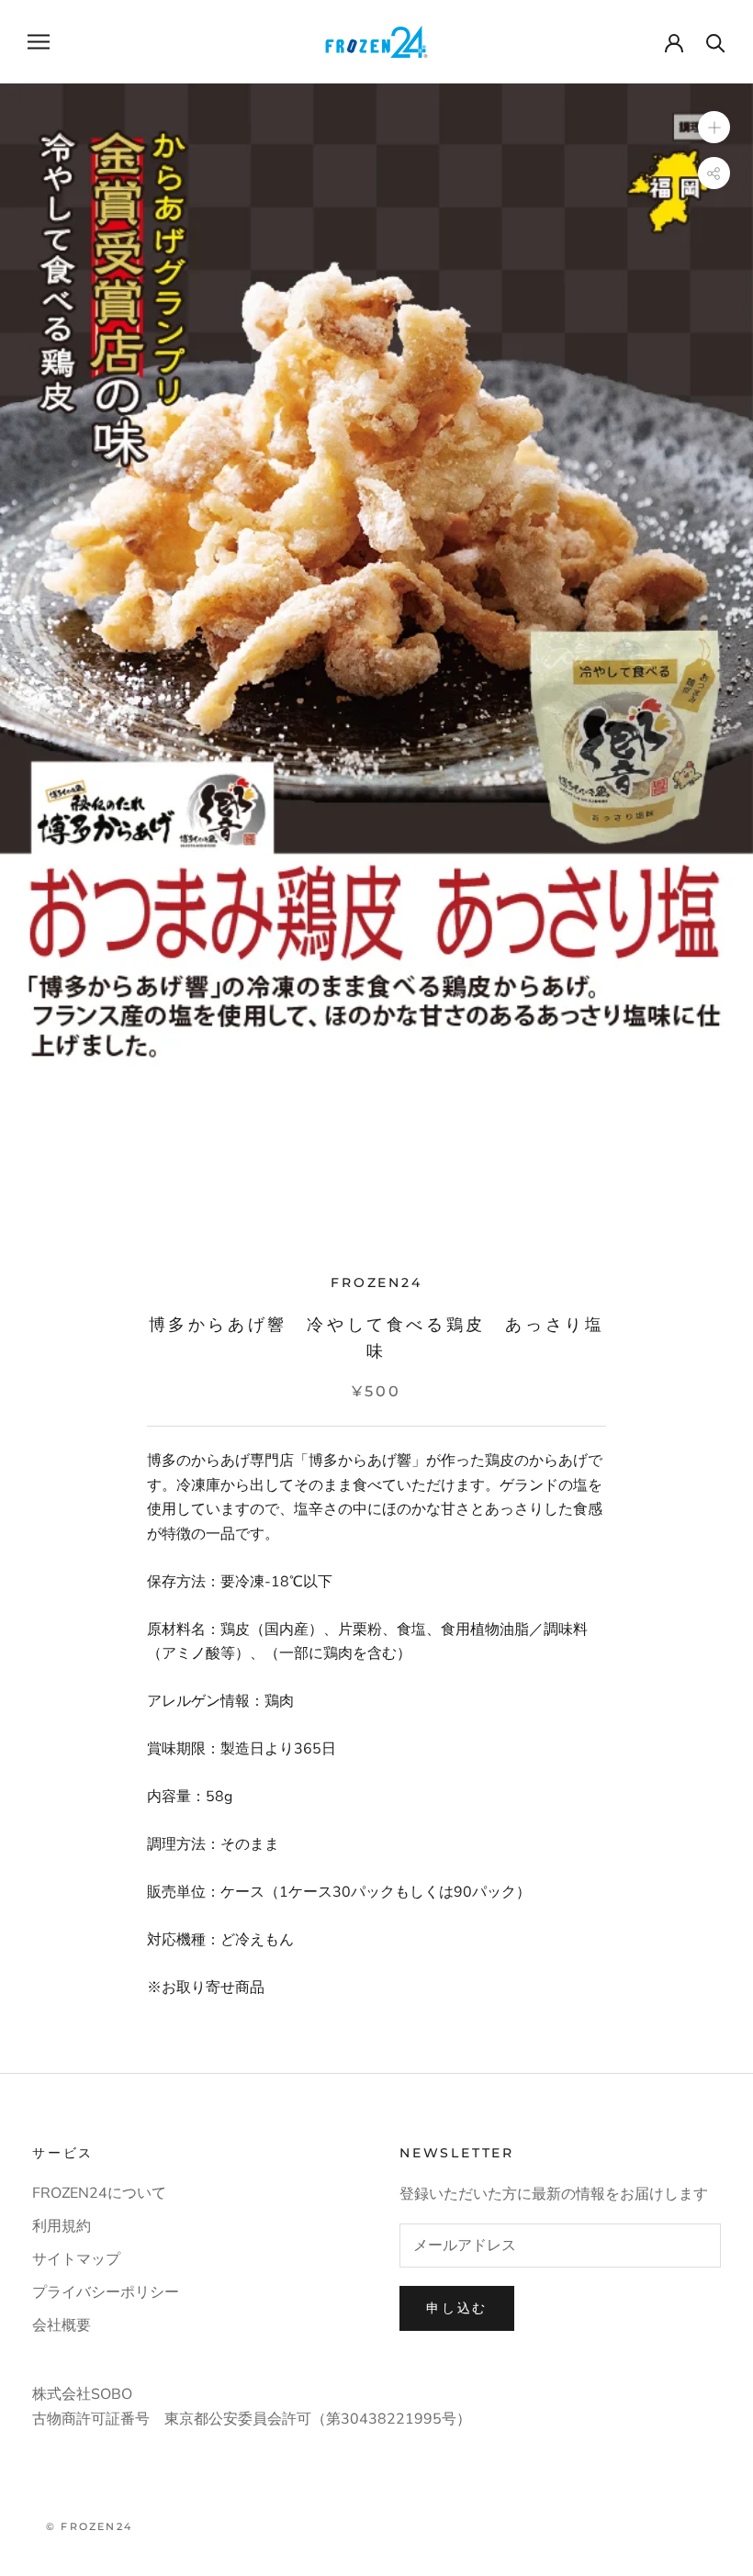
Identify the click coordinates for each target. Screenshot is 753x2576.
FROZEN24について (99, 2193)
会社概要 (62, 2325)
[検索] (716, 42)
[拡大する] (714, 126)
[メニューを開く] (39, 41)
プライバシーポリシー (106, 2292)
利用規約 (62, 2226)
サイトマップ (76, 2259)
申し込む (457, 2308)
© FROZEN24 (89, 2526)
